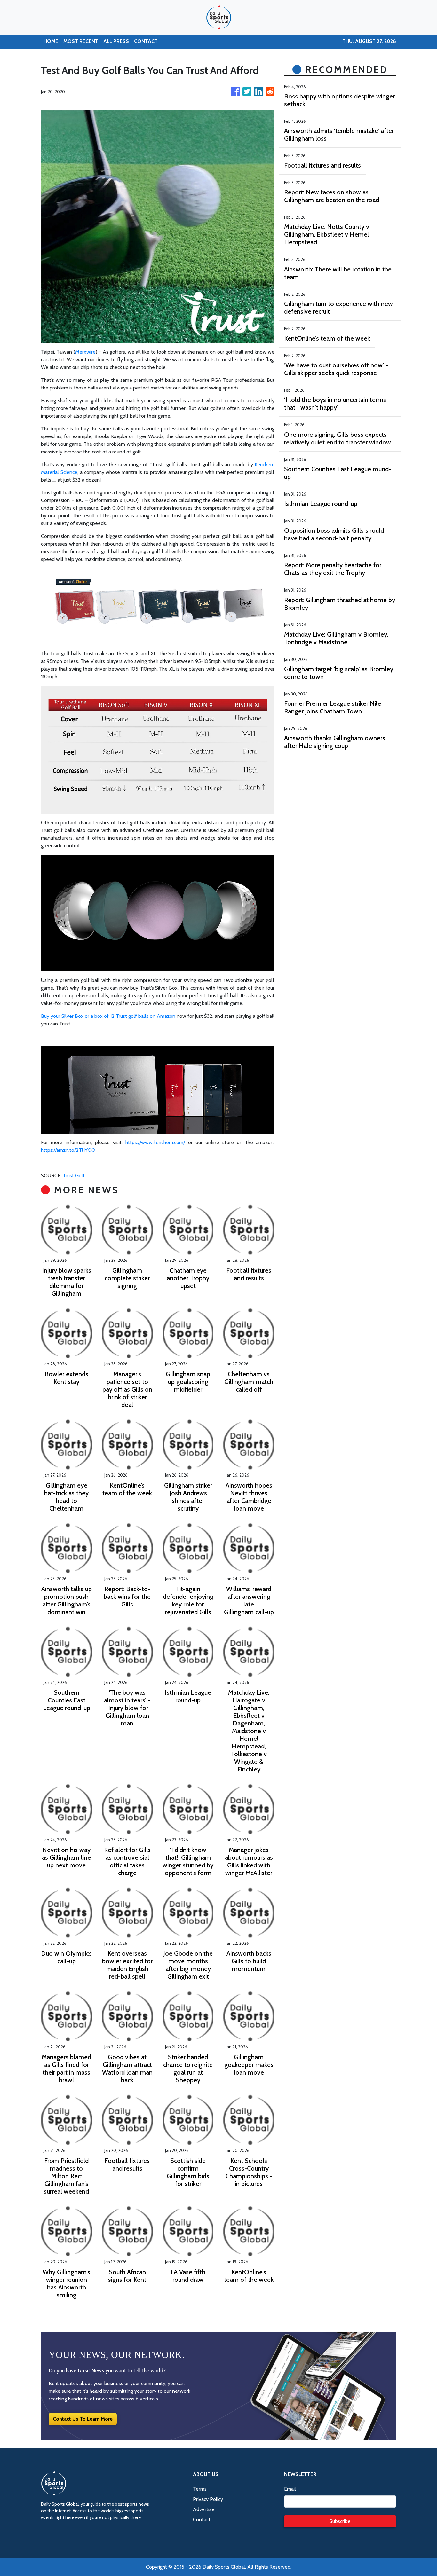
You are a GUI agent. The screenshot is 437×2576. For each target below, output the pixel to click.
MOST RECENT (81, 41)
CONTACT (146, 41)
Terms (200, 2489)
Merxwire (85, 352)
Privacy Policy (208, 2499)
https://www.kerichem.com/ (155, 1142)
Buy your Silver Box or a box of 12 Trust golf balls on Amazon (108, 1016)
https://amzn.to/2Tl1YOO (68, 1150)
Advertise (204, 2509)
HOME (51, 41)
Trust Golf (74, 1176)
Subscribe (340, 2521)
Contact (202, 2520)
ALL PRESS (116, 41)
